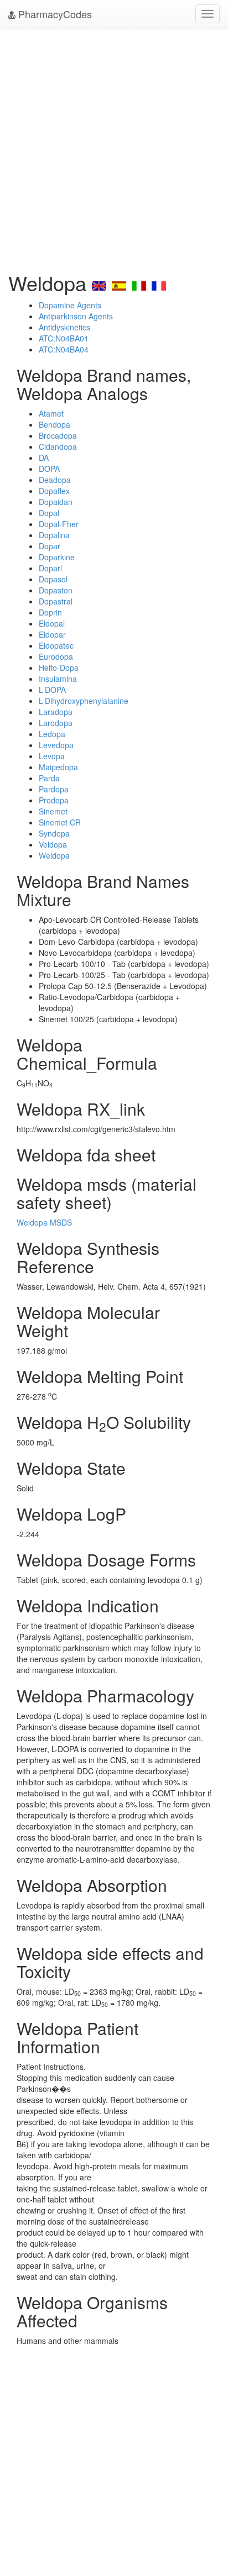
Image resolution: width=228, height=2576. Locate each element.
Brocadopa (58, 435)
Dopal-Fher (59, 524)
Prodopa (54, 800)
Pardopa (54, 789)
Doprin (50, 612)
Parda (49, 778)
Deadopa (55, 480)
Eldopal (52, 623)
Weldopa (54, 855)
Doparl (50, 568)
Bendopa (55, 424)
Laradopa (56, 712)
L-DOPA (52, 690)
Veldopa (53, 844)
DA (44, 458)
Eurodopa (56, 656)
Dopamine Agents (70, 305)
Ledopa (52, 734)
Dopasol (53, 579)
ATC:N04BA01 (64, 338)
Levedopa (56, 745)
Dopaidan (56, 502)
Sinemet (53, 811)
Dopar (50, 546)
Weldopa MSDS (44, 1222)
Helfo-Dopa (59, 667)
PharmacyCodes (54, 14)
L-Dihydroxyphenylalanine (84, 701)
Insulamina (58, 679)
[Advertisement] (114, 147)
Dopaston (56, 590)
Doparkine (57, 557)
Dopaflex (54, 491)
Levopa (52, 756)
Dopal (49, 513)
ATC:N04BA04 (64, 349)
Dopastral (56, 601)
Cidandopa (58, 446)
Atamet (51, 413)
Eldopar (52, 634)
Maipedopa (58, 767)
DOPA (49, 469)
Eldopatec (56, 645)
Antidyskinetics (64, 327)
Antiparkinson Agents (76, 316)
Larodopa (56, 723)
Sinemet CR (60, 822)
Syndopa (54, 833)
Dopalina (54, 535)
